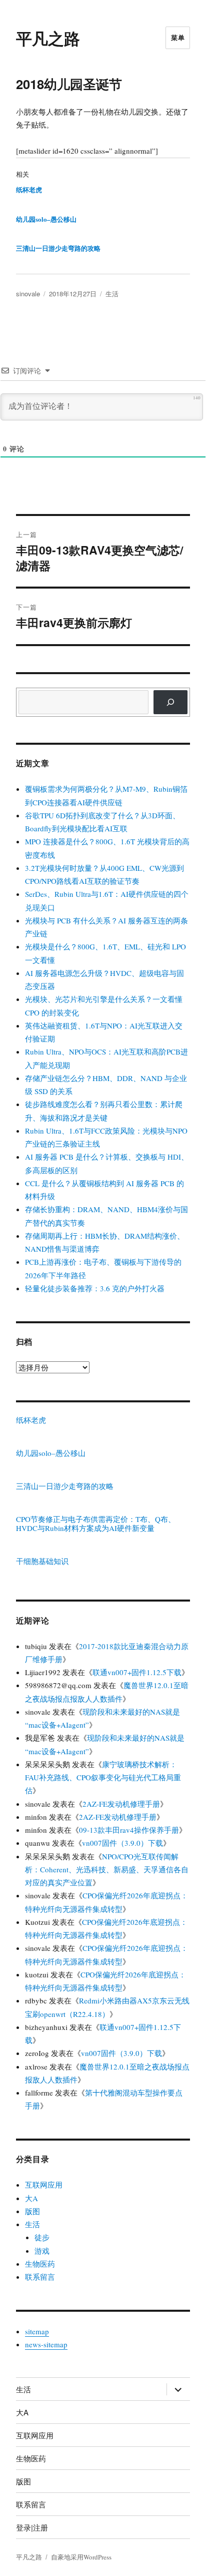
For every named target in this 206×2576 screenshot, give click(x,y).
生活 (112, 294)
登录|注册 (32, 2527)
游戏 (42, 2251)
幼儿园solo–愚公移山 (46, 219)
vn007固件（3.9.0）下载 (122, 1843)
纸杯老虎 (29, 189)
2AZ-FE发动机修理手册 (121, 1804)
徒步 (42, 2237)
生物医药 (40, 2264)
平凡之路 (48, 38)
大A (31, 2198)
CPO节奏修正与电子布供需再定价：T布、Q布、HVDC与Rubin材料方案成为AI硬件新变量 (96, 1523)
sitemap (37, 2331)
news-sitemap (46, 2344)
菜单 (178, 37)
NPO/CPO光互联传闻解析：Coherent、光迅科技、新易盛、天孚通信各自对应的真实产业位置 (107, 1870)
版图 (32, 2211)
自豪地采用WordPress (81, 2557)
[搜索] (170, 702)
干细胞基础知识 (42, 1561)
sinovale (28, 294)
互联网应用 (44, 2185)
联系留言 (40, 2277)
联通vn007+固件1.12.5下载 (137, 1672)
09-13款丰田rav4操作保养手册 (129, 1830)
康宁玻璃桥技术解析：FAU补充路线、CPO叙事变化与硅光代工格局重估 (103, 1777)
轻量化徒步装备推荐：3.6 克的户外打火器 (95, 1288)
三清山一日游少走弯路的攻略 (58, 248)
